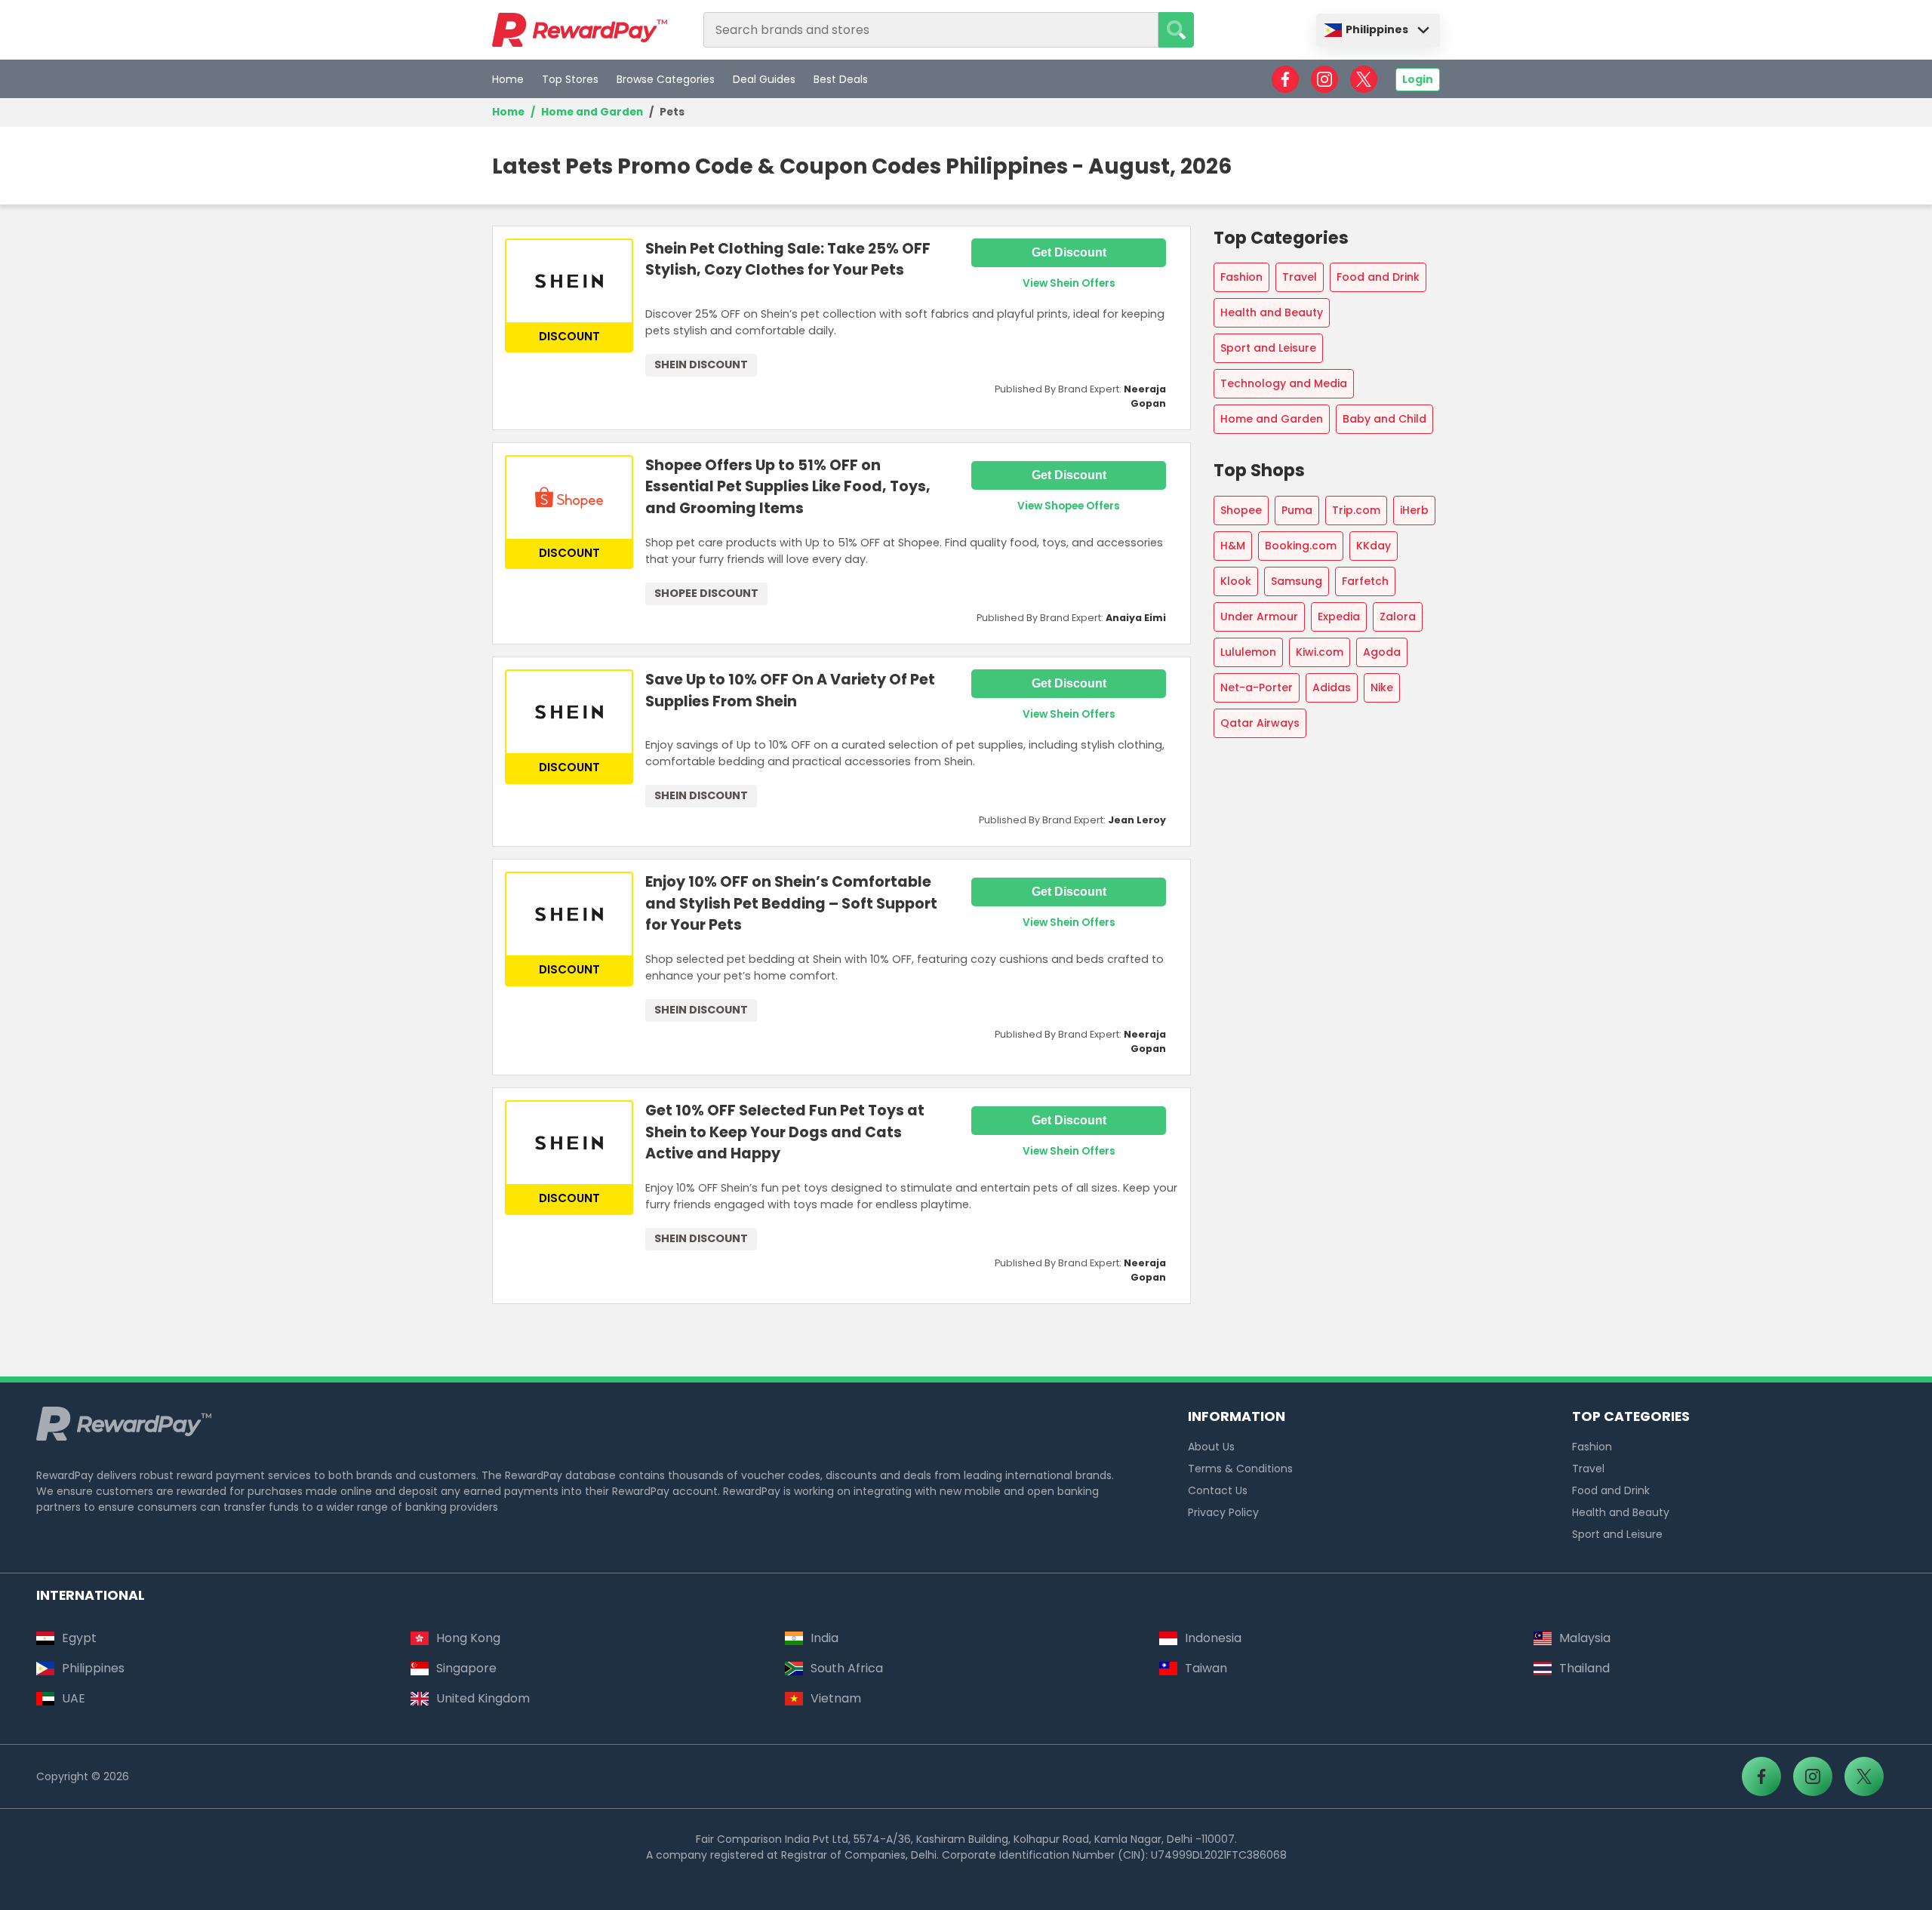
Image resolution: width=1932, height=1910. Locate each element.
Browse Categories (666, 79)
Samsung (1297, 581)
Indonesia (1213, 1638)
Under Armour (1259, 617)
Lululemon (1248, 652)
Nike (1382, 687)
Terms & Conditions (1240, 1469)
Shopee (1241, 510)
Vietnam (836, 1698)
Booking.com (1301, 546)
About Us (1211, 1447)
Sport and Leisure (1268, 348)
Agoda (1382, 652)
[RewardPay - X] (1364, 79)
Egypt (79, 1638)
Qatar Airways (1260, 723)
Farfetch (1365, 581)
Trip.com (1356, 510)
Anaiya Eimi (1136, 618)
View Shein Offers (1069, 283)
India (824, 1638)
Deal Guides (764, 79)
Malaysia (1585, 1638)
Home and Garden (592, 112)
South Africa (847, 1668)
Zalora (1398, 617)
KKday (1374, 546)
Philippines (1377, 29)
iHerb (1414, 510)
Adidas (1332, 687)
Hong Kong (468, 1638)
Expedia (1339, 617)
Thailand (1584, 1668)
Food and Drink (1378, 277)
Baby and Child (1384, 419)
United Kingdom (483, 1698)
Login (1418, 79)
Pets (672, 112)
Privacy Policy (1223, 1512)
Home (508, 79)
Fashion (1241, 277)
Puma (1297, 510)
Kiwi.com (1320, 652)
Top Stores (570, 79)
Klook (1236, 581)
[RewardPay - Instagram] (1324, 79)
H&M (1233, 546)
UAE (74, 1698)
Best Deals (841, 79)
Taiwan (1206, 1668)
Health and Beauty (1272, 312)
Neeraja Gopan (1145, 396)
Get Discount (1069, 252)
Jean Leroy (1137, 820)
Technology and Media (1284, 383)
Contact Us (1218, 1490)
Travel (1300, 277)
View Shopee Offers (1069, 506)
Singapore (466, 1668)
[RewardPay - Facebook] (1285, 79)
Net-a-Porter (1257, 687)
